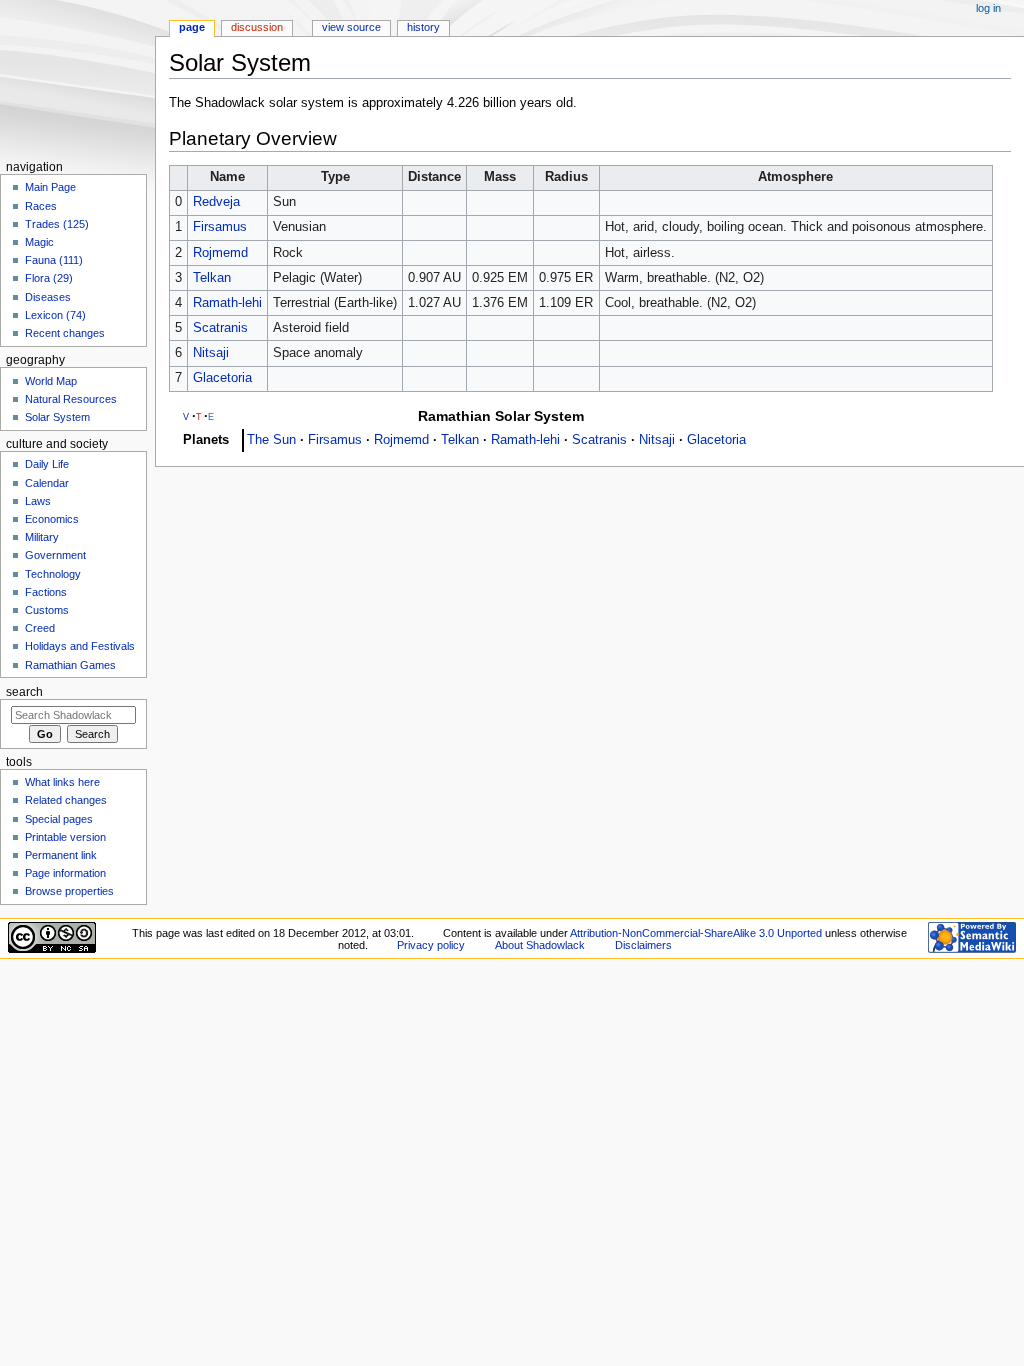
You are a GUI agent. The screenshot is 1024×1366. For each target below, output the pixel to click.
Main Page (50, 187)
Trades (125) (57, 224)
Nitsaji (211, 353)
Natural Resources (71, 399)
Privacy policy (431, 945)
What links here (62, 782)
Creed (40, 628)
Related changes (66, 800)
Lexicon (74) (55, 315)
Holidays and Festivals (80, 646)
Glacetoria (222, 378)
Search (24, 692)
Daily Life (47, 464)
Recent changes (65, 333)
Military (42, 537)
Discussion (257, 27)
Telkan (212, 278)
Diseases (48, 297)
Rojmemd (220, 253)
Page (192, 27)
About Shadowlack (540, 945)
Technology (53, 574)
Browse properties (69, 891)
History (423, 27)
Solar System (57, 417)
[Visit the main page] (77, 77)
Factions (46, 592)
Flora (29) (49, 278)
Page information (65, 873)
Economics (52, 519)
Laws (38, 501)
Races (41, 206)
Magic (39, 242)
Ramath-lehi (227, 303)
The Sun (271, 440)
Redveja (216, 202)
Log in (988, 8)
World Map (51, 381)
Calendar (47, 483)
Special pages (59, 819)
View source (351, 27)
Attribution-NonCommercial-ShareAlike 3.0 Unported (696, 933)
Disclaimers (643, 945)
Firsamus (220, 227)
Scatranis (220, 328)
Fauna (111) (54, 260)
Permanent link (61, 855)
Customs (47, 610)
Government (55, 555)
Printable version (65, 837)
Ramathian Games (70, 665)
